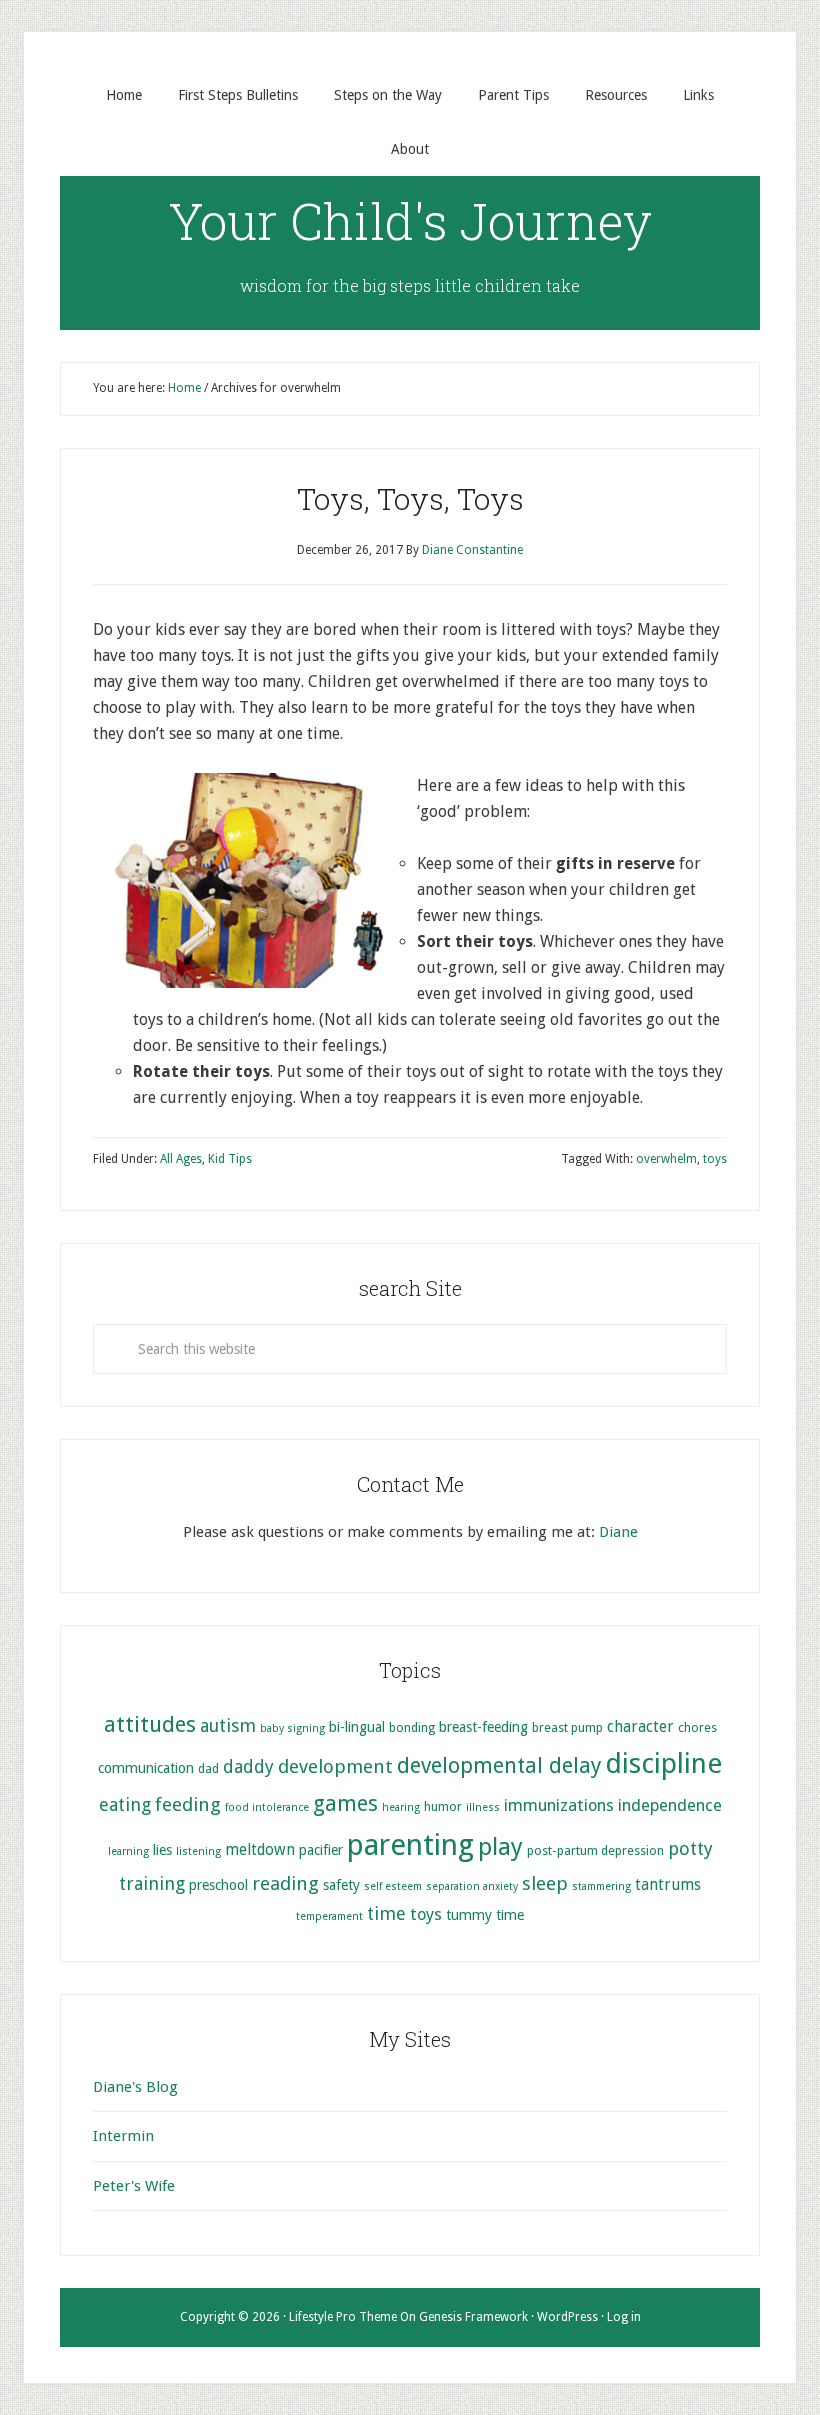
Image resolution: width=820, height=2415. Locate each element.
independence (670, 1805)
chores (697, 1727)
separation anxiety (472, 1886)
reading (285, 1883)
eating (125, 1804)
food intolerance (267, 1807)
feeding (188, 1804)
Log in (624, 2317)
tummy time (485, 1915)
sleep (545, 1883)
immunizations (559, 1805)
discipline (663, 1763)
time (386, 1913)
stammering (601, 1886)
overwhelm (666, 1159)
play (500, 1847)
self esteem (393, 1886)
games (345, 1803)
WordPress (567, 2317)
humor (443, 1806)
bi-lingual (357, 1727)
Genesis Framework (473, 2317)
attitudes (150, 1724)
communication (146, 1768)
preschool (218, 1885)
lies (162, 1850)
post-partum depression (595, 1850)
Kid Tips (230, 1159)
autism (228, 1725)
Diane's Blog (135, 2087)
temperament (329, 1916)
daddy (248, 1766)
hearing (401, 1807)
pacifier (321, 1850)
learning (128, 1851)
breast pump (567, 1727)
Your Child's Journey (410, 221)
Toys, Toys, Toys (410, 498)
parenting (410, 1845)
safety (341, 1885)
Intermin (123, 2136)
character (640, 1727)
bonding (412, 1727)
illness (483, 1807)
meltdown (260, 1850)
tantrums (668, 1885)
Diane (618, 1532)
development (335, 1766)
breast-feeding (483, 1727)
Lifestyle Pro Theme (343, 2317)
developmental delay (499, 1765)
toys (715, 1159)
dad (208, 1768)
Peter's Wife (134, 2186)
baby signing (292, 1728)
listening (198, 1851)
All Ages (181, 1159)
